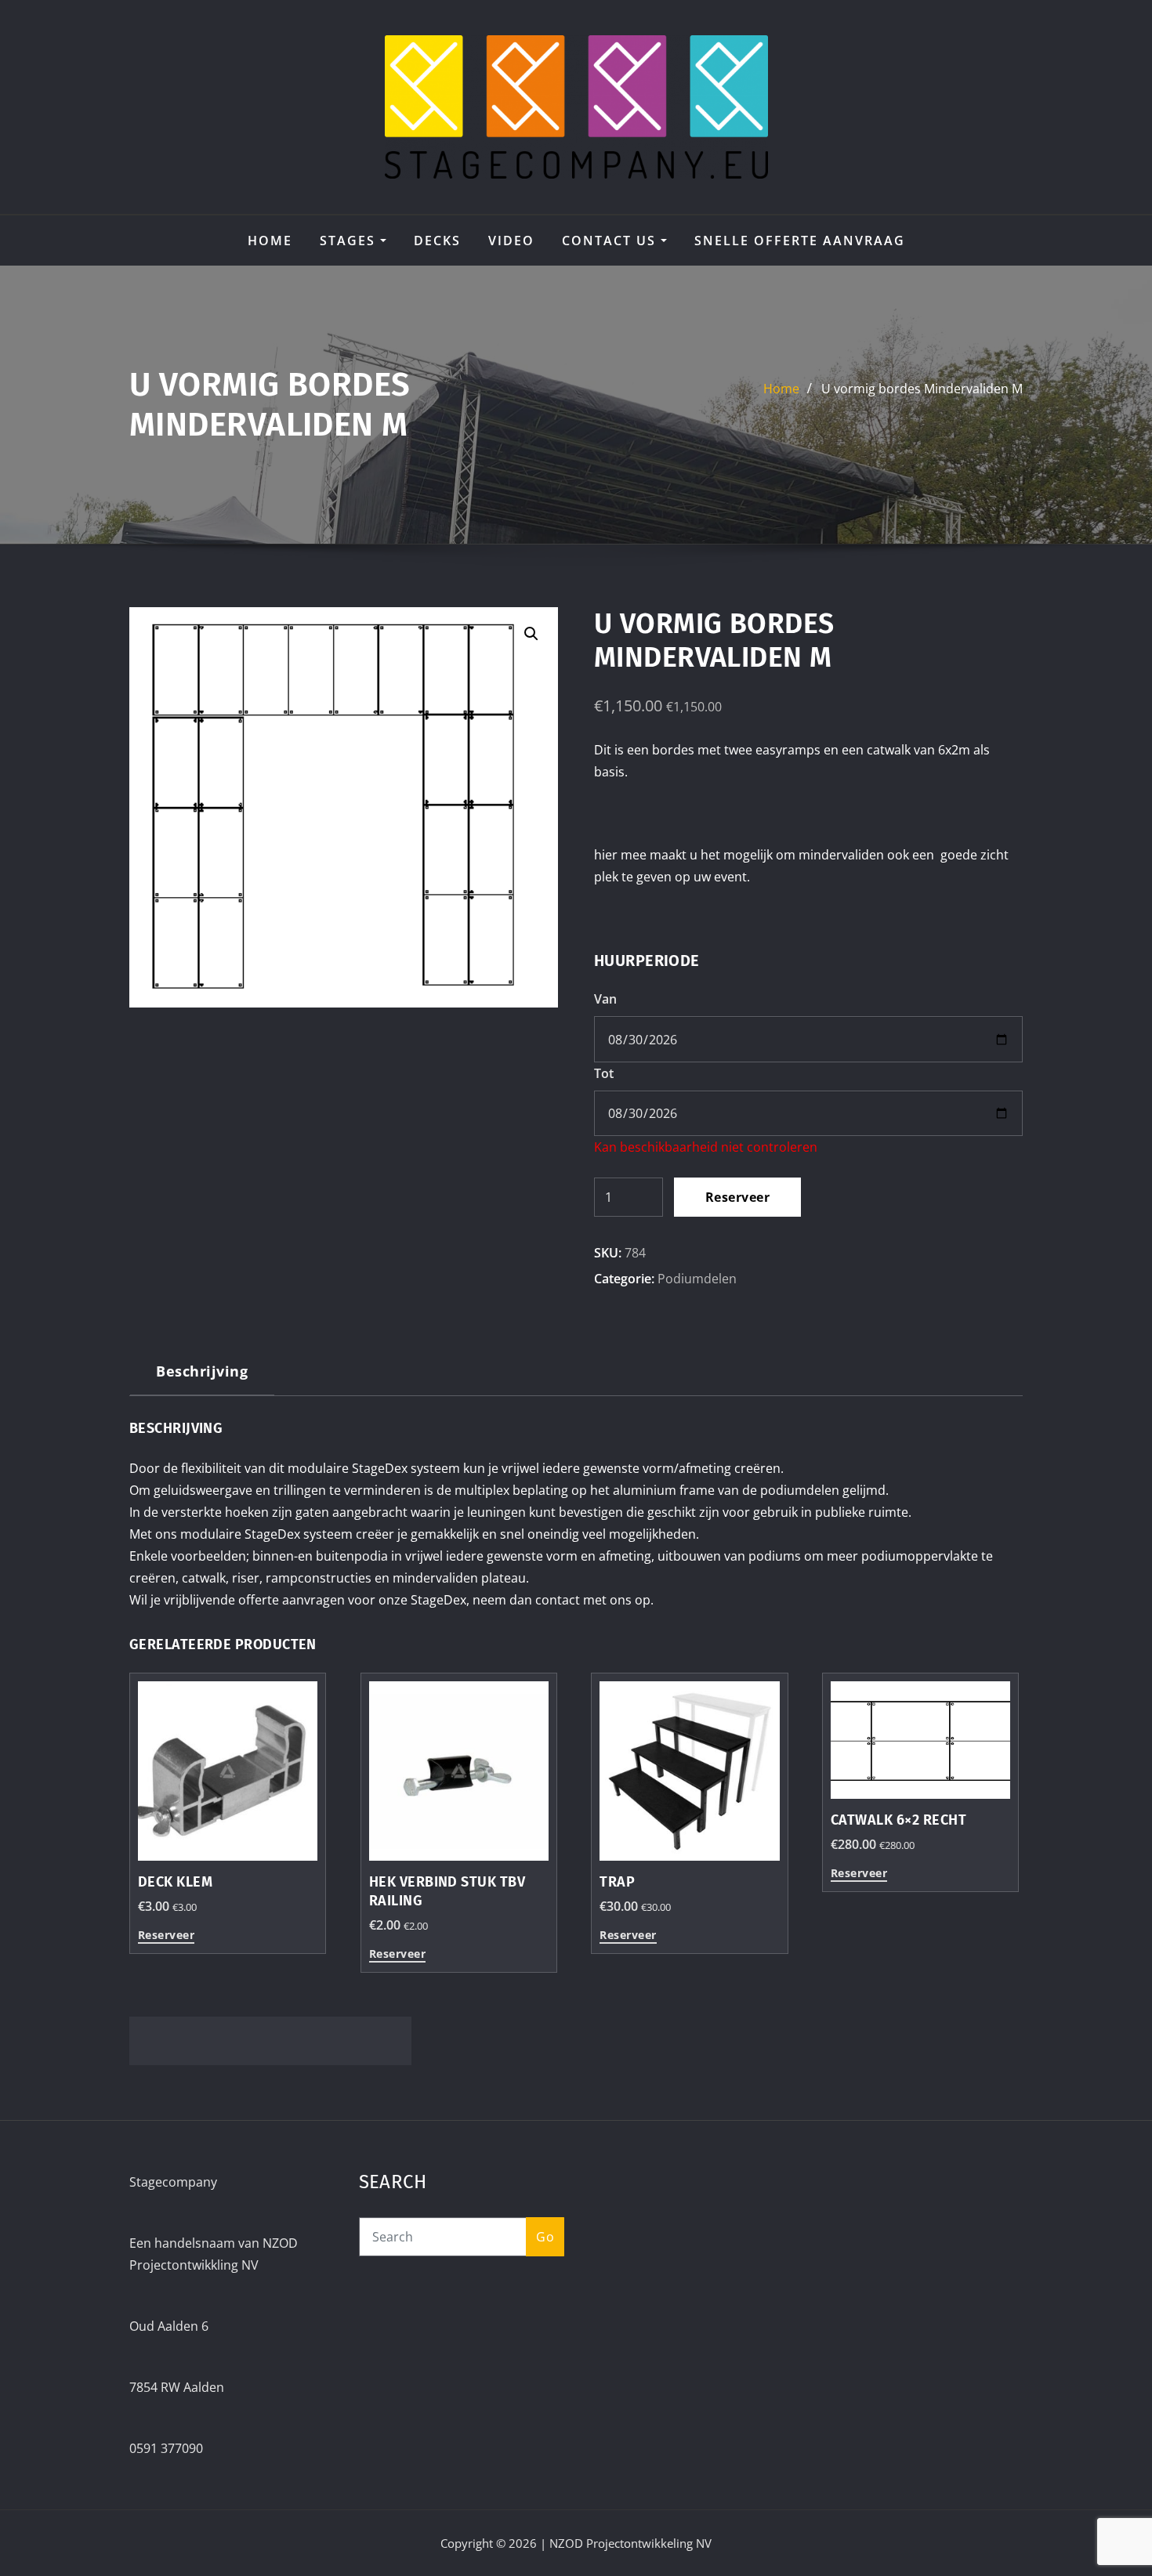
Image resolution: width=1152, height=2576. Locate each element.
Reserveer (737, 1197)
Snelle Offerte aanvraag (800, 241)
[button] (531, 634)
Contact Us (611, 241)
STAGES (350, 241)
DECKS (437, 241)
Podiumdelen (697, 1279)
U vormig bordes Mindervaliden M (922, 389)
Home (270, 241)
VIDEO (511, 241)
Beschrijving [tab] (202, 1371)
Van (605, 999)
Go (545, 2237)
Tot (604, 1073)
